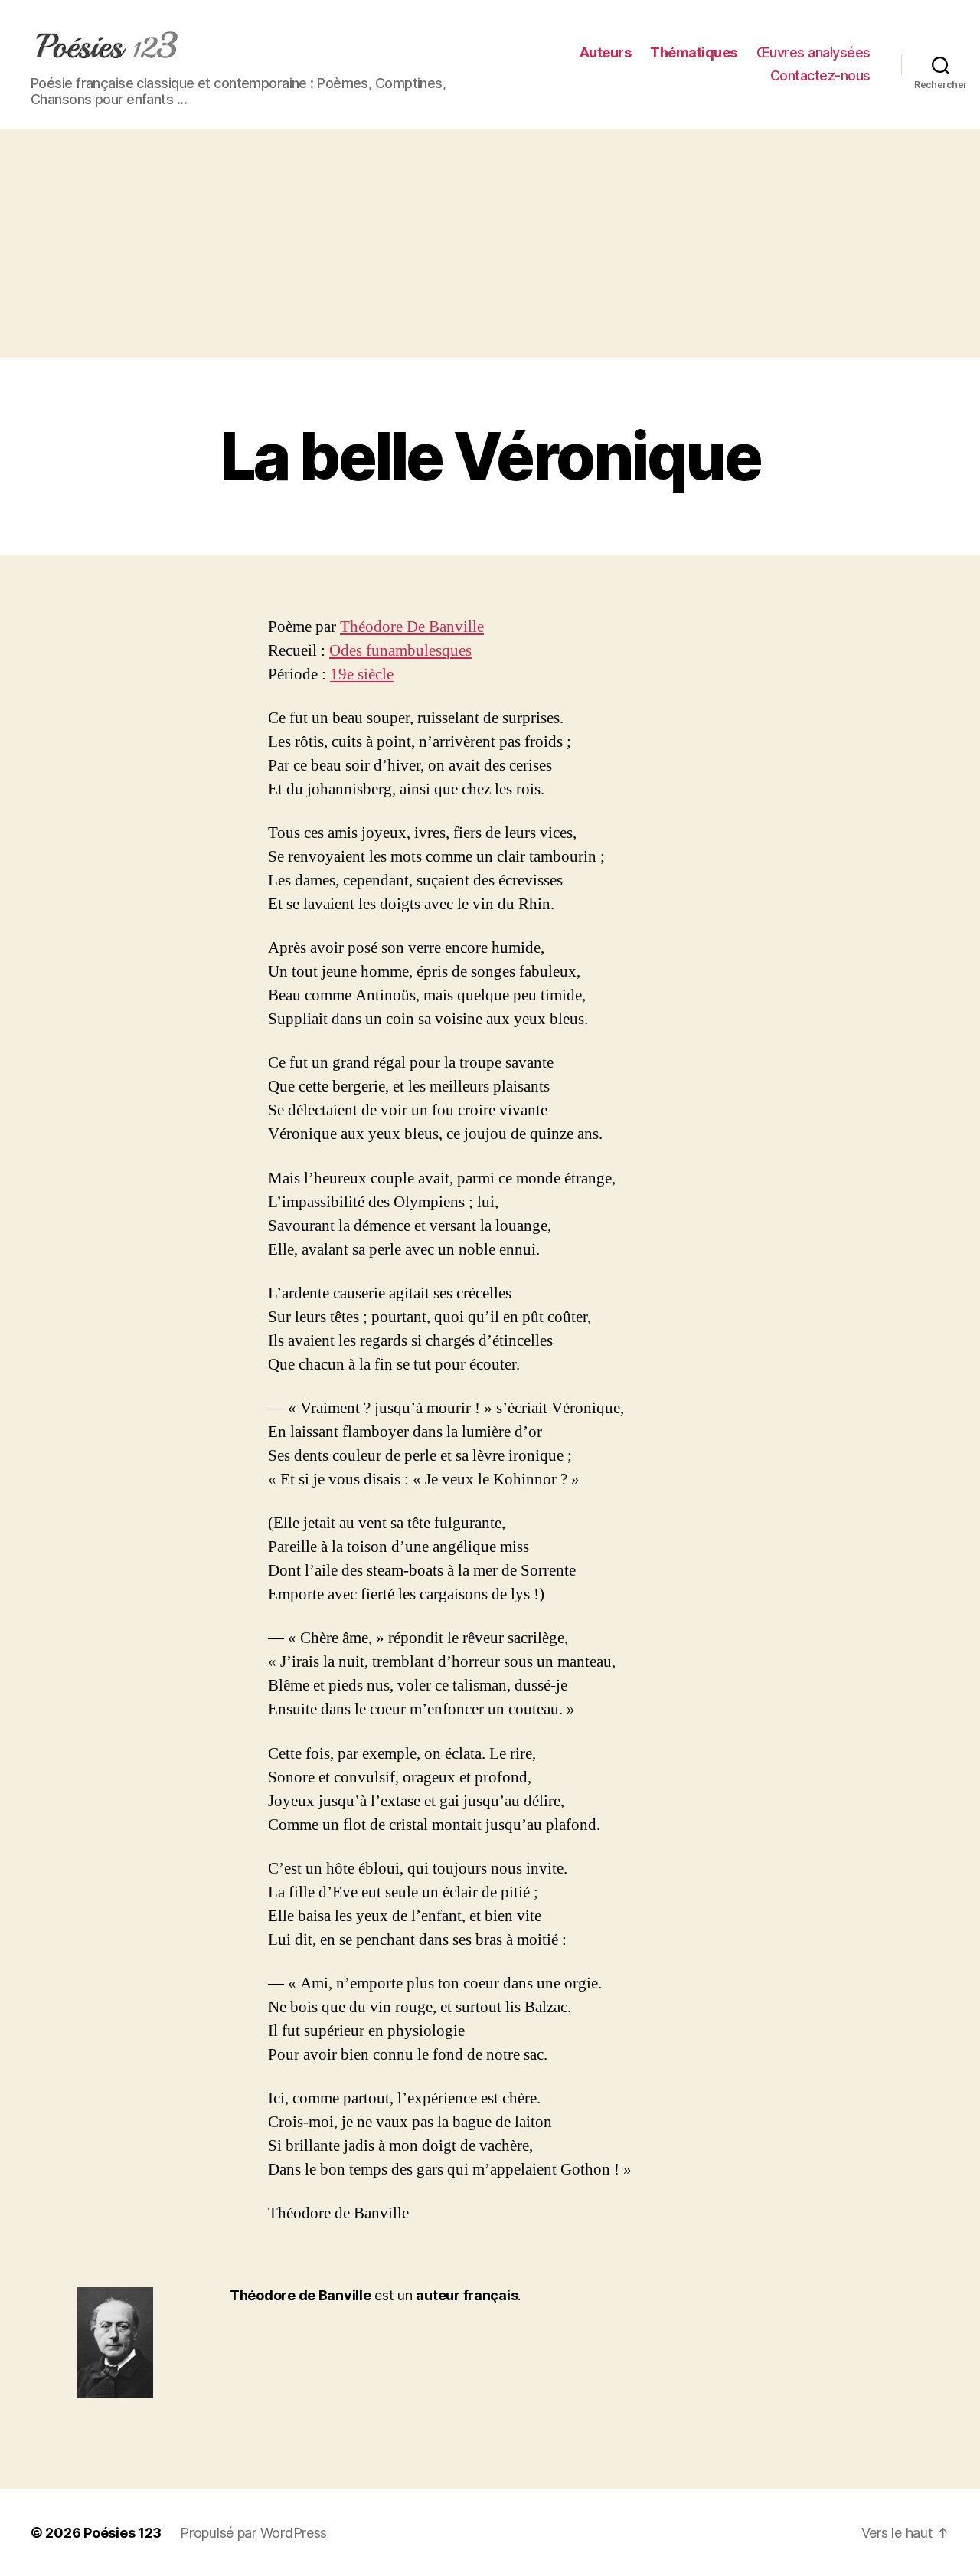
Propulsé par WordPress (253, 2533)
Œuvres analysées (813, 52)
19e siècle (362, 674)
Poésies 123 (122, 2533)
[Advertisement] (490, 244)
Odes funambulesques (400, 651)
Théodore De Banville (412, 627)
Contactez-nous (820, 75)
